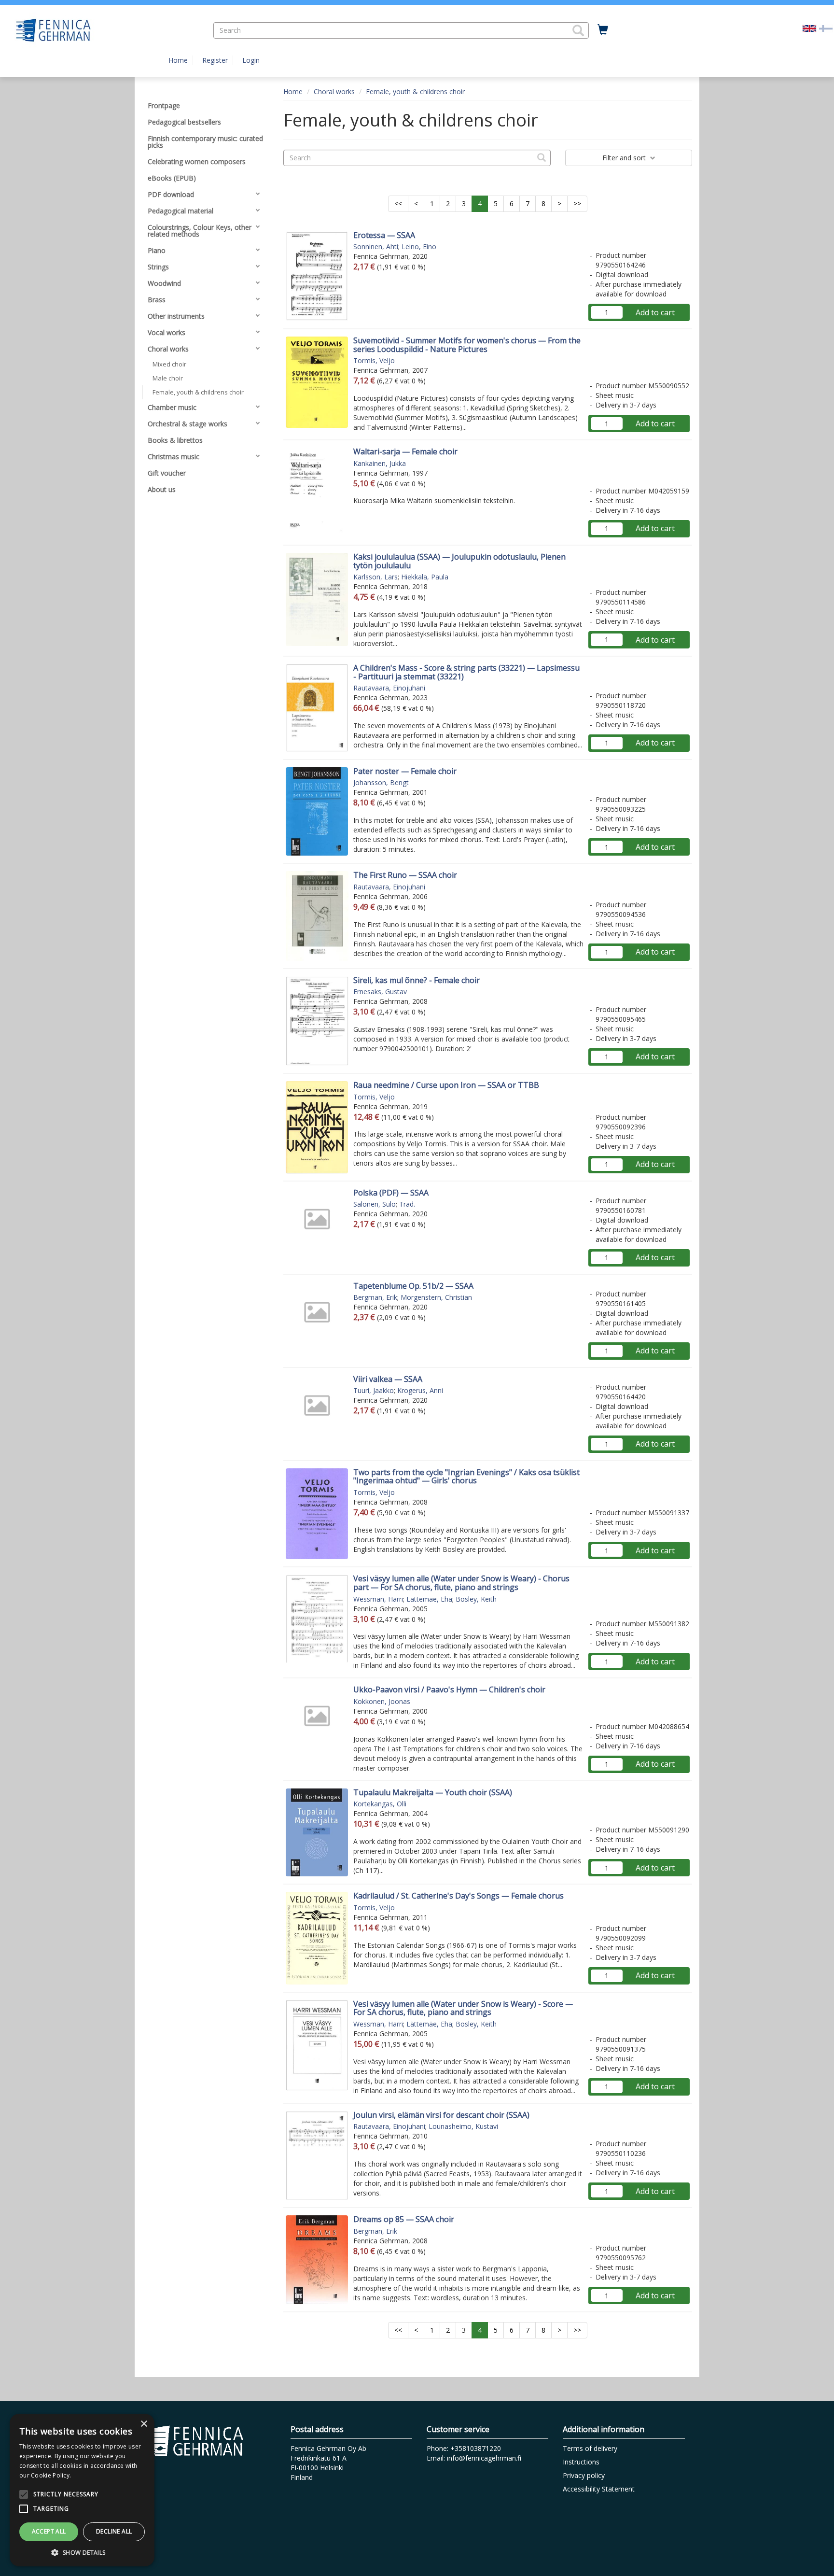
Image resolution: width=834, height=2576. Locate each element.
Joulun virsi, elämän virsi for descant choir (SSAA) (441, 2115)
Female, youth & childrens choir (415, 91)
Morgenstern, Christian (436, 1297)
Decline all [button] (114, 2531)
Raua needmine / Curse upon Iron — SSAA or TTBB (446, 1085)
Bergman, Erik (375, 1297)
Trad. (407, 1204)
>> (577, 204)
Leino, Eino (419, 246)
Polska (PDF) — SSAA (391, 1193)
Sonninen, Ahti (376, 246)
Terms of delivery (590, 2448)
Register (215, 60)
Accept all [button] (49, 2531)
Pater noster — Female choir (405, 771)
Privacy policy (584, 2475)
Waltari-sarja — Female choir (405, 451)
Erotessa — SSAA (384, 235)
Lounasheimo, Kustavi (463, 2126)
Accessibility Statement (599, 2489)
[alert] (82, 2490)
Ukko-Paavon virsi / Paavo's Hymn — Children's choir (449, 1689)
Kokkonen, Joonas (382, 1701)
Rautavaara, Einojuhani (389, 688)
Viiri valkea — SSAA (388, 1379)
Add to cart (655, 312)
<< (398, 204)
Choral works (334, 91)
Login (251, 60)
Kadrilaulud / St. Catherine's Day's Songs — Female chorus (459, 1896)
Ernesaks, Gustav (380, 992)
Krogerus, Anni (420, 1390)
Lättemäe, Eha (429, 1599)
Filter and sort (625, 158)
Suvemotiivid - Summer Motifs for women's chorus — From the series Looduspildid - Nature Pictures (467, 345)
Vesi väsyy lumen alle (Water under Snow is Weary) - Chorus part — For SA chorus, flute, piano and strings (461, 1583)
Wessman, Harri (378, 1599)
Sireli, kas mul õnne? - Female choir (417, 980)
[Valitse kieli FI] (826, 28)
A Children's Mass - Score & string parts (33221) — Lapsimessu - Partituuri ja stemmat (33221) (466, 672)
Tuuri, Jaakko (374, 1390)
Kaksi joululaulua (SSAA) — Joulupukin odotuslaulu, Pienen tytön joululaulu (459, 561)
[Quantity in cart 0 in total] (603, 30)
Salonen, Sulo (375, 1204)
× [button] (144, 2424)
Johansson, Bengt (381, 782)
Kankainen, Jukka (380, 463)
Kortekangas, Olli (380, 1804)
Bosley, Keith (476, 1599)
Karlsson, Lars (375, 577)
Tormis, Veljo (374, 360)
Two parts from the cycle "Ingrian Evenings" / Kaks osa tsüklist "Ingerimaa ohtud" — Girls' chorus (466, 1477)
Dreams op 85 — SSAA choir (404, 2219)
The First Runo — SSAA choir (405, 875)
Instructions (581, 2462)
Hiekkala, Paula (425, 577)
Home (178, 60)
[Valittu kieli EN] (809, 28)
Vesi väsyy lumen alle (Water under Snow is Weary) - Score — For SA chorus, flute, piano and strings (463, 2008)
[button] (578, 30)
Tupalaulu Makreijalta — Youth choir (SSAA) (433, 1792)
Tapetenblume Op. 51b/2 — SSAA (413, 1286)
